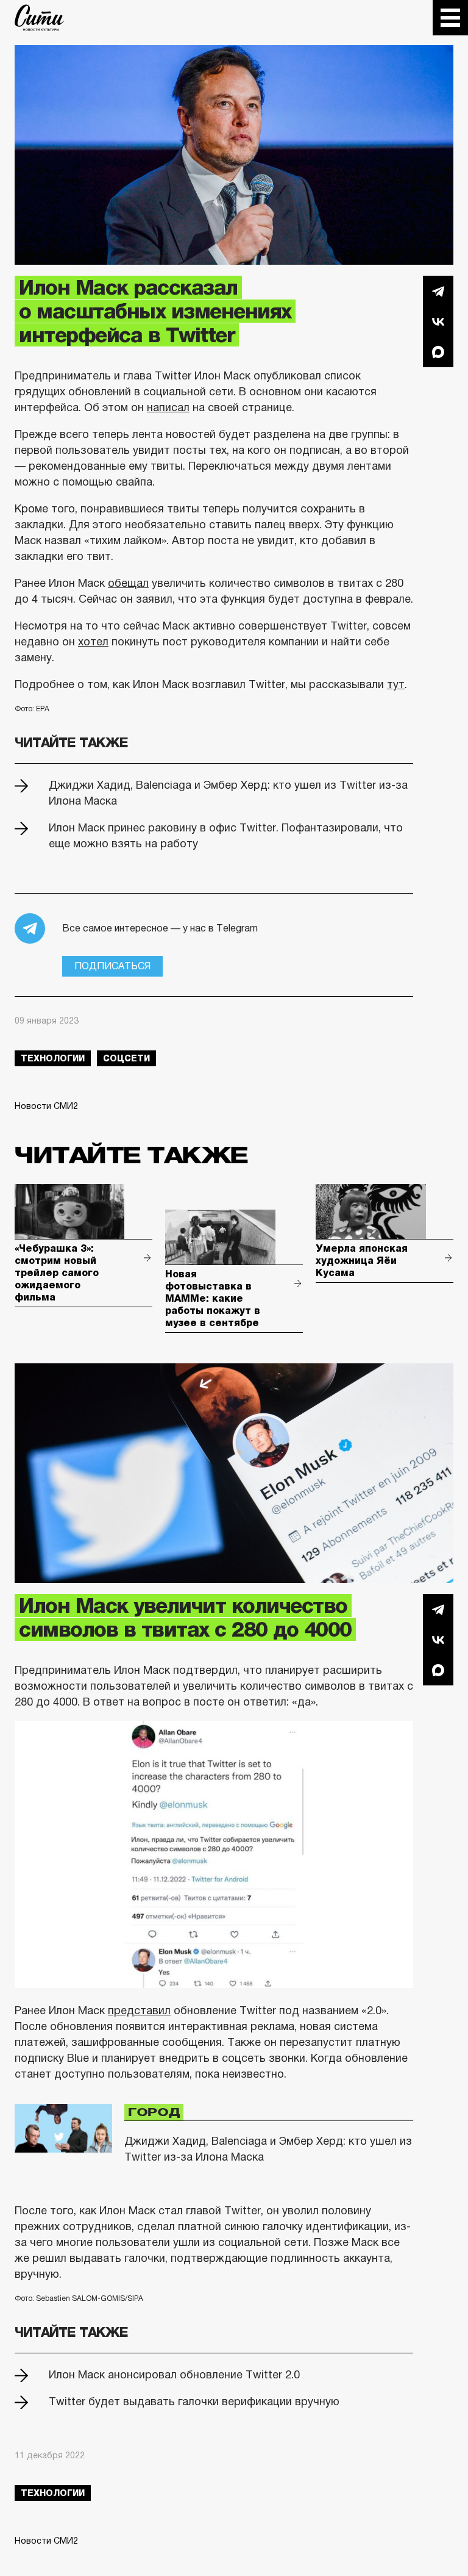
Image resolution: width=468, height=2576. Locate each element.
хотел (93, 642)
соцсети (126, 1058)
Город (154, 2112)
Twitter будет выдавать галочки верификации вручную (194, 2402)
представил (139, 2011)
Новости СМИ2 (46, 1106)
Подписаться (112, 966)
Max (438, 352)
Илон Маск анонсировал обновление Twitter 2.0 (174, 2375)
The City (39, 18)
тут (396, 684)
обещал (128, 583)
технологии (53, 1058)
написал (168, 407)
